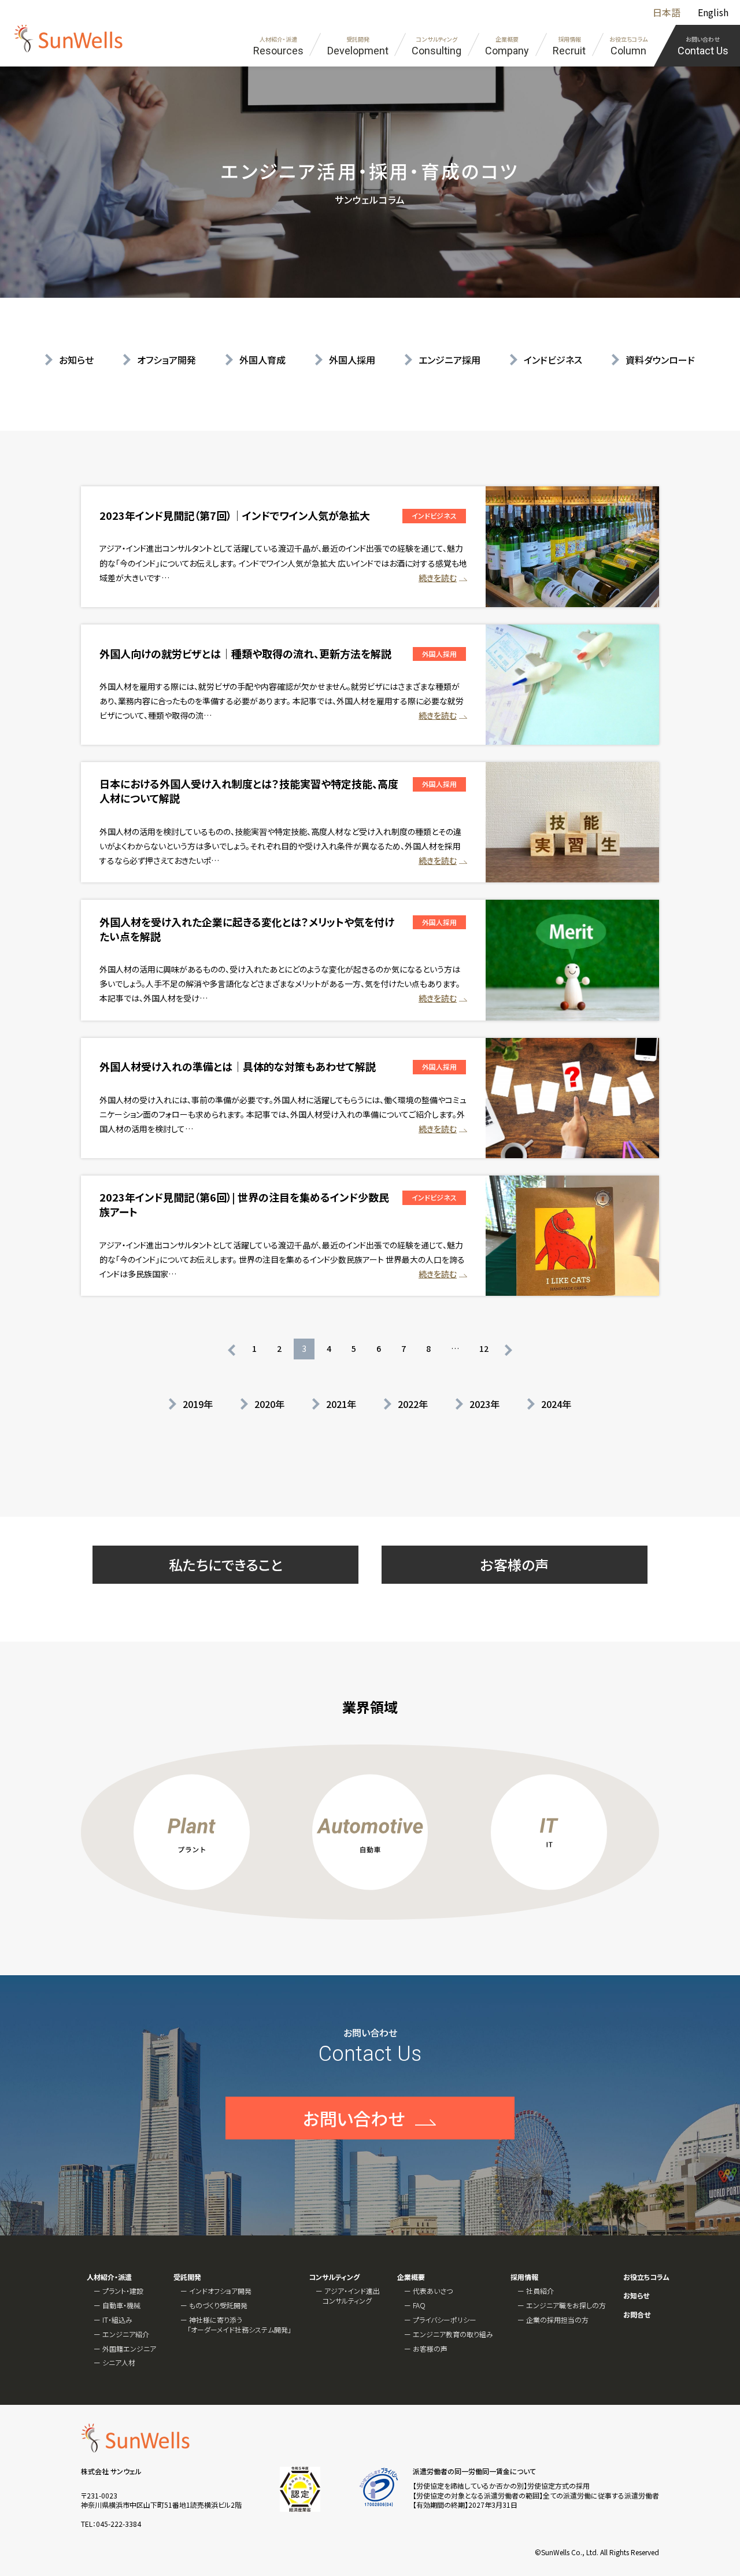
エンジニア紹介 (126, 2334)
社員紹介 (540, 2291)
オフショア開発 (166, 360)
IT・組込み (117, 2320)
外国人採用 (352, 360)
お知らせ (76, 360)
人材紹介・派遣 (109, 2277)
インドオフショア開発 (220, 2291)
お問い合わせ (354, 2118)
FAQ (419, 2305)
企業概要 (411, 2277)
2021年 (341, 1404)
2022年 (413, 1404)
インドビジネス (553, 360)
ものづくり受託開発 (218, 2305)
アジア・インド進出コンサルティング (351, 2296)
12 (484, 1348)
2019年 (198, 1404)
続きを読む (438, 578)
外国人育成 (262, 360)
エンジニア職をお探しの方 (566, 2305)
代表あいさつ (433, 2291)
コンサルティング (334, 2277)
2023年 (484, 1404)
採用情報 (524, 2277)
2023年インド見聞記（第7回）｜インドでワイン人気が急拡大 (235, 515)
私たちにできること (226, 1564)
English (713, 12)
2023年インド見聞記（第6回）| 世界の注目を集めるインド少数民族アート (244, 1204)
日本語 (667, 12)
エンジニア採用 (449, 360)
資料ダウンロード (660, 360)
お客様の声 (515, 1564)
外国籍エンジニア (129, 2348)
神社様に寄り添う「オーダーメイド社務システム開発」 (239, 2324)
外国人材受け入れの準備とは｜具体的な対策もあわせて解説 (238, 1066)
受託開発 (187, 2277)
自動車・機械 (121, 2305)
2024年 (556, 1404)
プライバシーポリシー (445, 2320)
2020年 (269, 1404)
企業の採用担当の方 (557, 2320)
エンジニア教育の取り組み (453, 2334)
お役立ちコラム (646, 2277)
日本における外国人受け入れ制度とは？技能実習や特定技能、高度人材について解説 (249, 791)
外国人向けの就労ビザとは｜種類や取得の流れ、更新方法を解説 (245, 653)
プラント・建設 (123, 2291)
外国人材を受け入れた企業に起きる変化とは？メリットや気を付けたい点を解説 (247, 929)
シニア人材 (119, 2362)
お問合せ (637, 2315)
